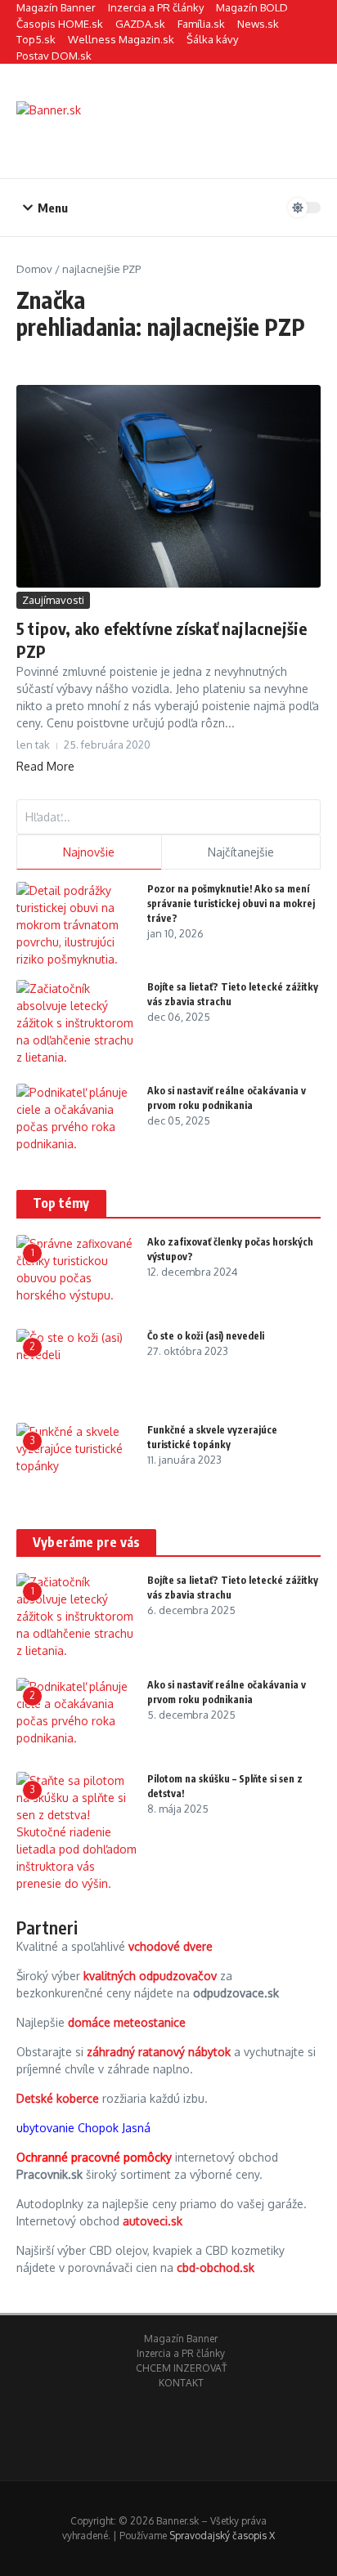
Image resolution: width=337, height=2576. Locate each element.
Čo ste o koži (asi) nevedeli (206, 1336)
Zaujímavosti (53, 600)
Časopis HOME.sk (60, 24)
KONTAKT (181, 2383)
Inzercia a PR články (156, 7)
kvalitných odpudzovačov (150, 1976)
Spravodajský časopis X (222, 2536)
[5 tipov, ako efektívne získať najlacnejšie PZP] (168, 486)
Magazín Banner (56, 7)
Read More (45, 766)
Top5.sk (36, 39)
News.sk (258, 24)
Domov (34, 269)
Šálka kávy (212, 39)
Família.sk (201, 24)
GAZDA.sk (140, 24)
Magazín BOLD (252, 7)
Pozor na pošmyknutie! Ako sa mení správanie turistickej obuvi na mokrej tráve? (231, 903)
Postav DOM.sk (54, 56)
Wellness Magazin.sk (121, 39)
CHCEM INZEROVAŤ (181, 2368)
